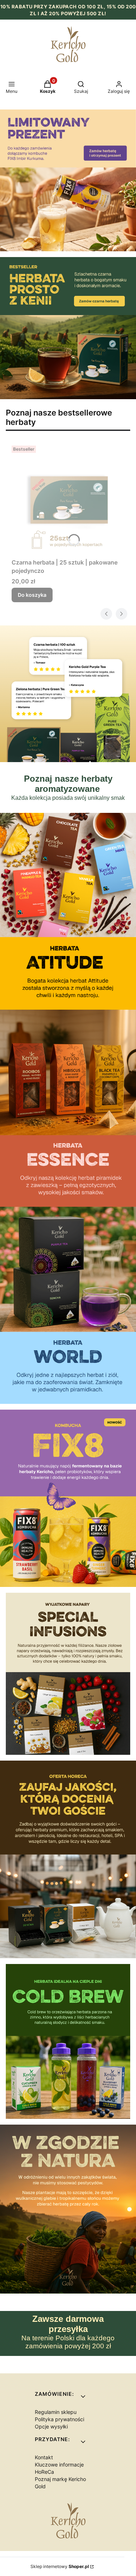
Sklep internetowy (60, 2566)
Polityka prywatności (59, 2419)
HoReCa (44, 2472)
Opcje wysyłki (51, 2426)
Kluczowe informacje (59, 2465)
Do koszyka (32, 595)
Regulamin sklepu (56, 2412)
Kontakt (44, 2457)
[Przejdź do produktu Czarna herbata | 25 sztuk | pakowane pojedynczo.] (68, 499)
